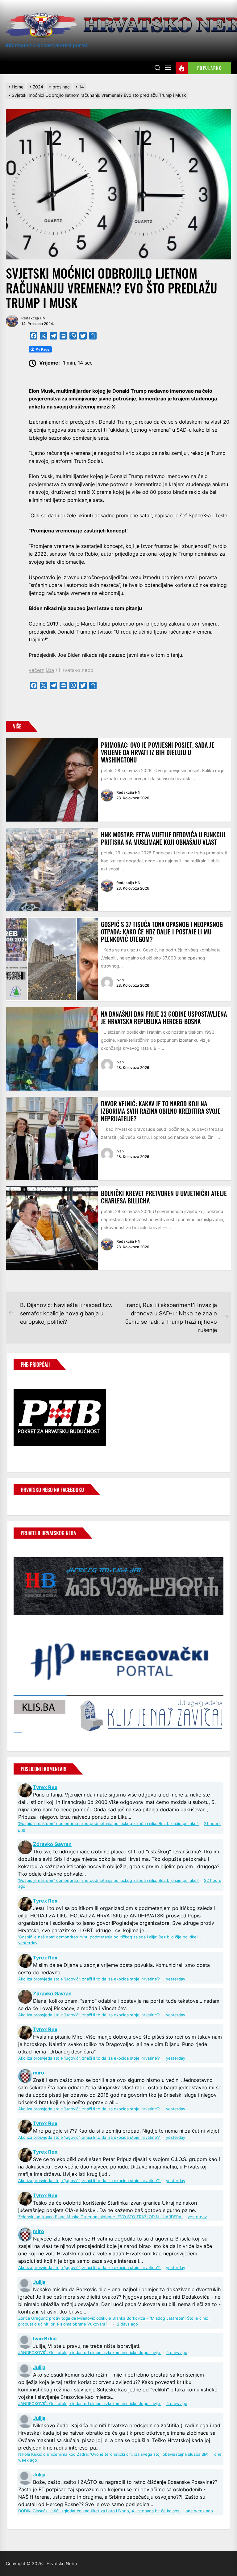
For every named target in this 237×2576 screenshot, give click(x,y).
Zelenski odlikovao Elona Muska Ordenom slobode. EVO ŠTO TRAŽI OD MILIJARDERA (100, 2217)
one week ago (199, 2511)
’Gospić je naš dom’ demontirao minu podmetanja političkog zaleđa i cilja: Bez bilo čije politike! (109, 1824)
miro (39, 2073)
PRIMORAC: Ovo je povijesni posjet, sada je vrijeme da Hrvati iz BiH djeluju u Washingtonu (158, 752)
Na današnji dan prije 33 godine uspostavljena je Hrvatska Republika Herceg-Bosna (164, 1018)
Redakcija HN (33, 318)
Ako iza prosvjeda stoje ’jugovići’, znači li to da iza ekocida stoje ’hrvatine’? (90, 1979)
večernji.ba (41, 670)
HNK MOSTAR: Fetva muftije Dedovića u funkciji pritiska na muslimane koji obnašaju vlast (163, 838)
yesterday (28, 1943)
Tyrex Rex (45, 1787)
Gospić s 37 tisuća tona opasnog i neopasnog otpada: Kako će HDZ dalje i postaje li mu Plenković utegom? (162, 932)
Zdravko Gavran (52, 1844)
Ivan (120, 980)
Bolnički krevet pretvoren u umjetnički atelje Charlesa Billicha (164, 1197)
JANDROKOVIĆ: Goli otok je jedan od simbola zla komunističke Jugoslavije (90, 2353)
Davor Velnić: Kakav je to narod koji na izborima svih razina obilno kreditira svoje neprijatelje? (161, 1111)
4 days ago (177, 2353)
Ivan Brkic (45, 2339)
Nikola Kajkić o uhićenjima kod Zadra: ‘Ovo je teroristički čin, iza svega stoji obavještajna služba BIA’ (114, 2454)
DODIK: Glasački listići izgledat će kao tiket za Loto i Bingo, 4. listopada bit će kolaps (99, 2511)
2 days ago (127, 2324)
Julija (39, 2282)
